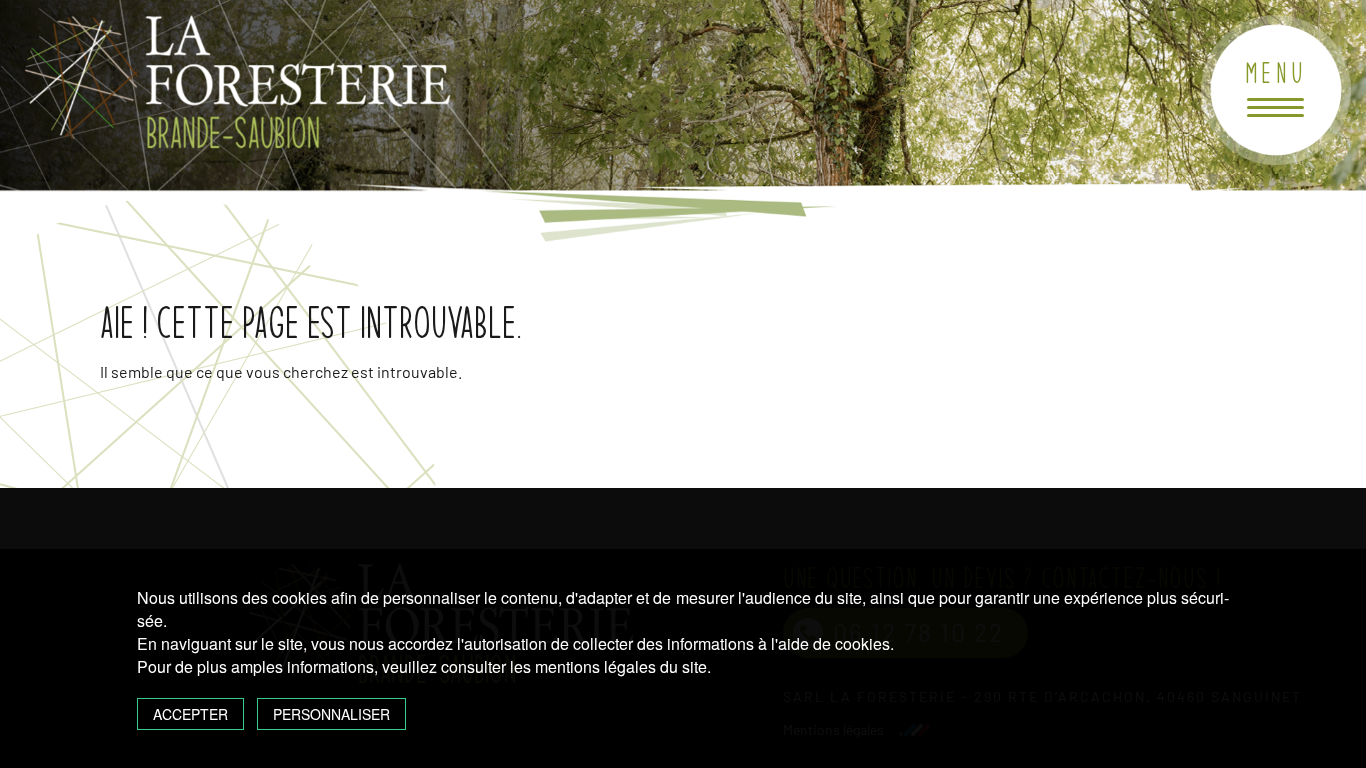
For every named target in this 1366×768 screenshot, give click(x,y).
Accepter (190, 714)
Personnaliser (331, 714)
